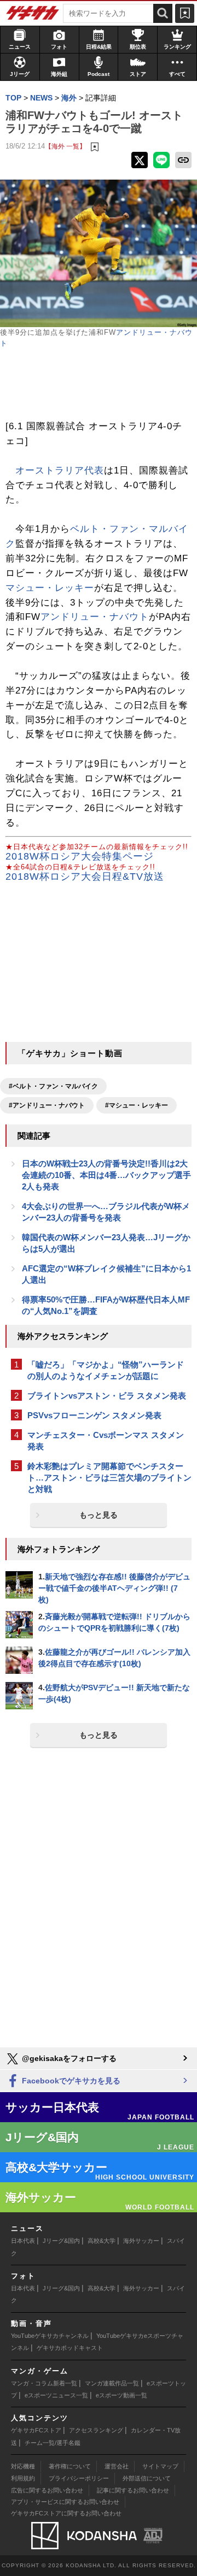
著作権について (70, 2466)
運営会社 (117, 2466)
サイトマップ (160, 2466)
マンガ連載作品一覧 (112, 2383)
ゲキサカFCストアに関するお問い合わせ (66, 2513)
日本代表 (23, 2241)
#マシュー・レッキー (137, 1105)
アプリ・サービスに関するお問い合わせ (65, 2502)
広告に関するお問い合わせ (47, 2490)
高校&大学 (102, 2241)
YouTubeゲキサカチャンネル (50, 2336)
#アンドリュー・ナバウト (47, 1105)
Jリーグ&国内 (61, 2241)
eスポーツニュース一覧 (56, 2395)
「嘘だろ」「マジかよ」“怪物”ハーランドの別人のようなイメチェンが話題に (106, 1370)
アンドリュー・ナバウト (95, 617)
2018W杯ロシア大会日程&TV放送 (85, 877)
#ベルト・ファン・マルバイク (53, 1086)
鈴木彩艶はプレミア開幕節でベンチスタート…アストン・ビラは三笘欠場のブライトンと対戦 (109, 1478)
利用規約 (23, 2478)
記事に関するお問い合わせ (133, 2490)
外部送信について (147, 2478)
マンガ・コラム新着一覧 (44, 2383)
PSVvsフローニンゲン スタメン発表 (94, 1415)
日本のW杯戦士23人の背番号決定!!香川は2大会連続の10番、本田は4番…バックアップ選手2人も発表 (106, 1175)
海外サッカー (141, 2241)
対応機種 (23, 2466)
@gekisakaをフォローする (68, 2058)
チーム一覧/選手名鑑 (53, 2443)
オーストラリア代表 (60, 470)
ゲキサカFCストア (36, 2430)
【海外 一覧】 (65, 146)
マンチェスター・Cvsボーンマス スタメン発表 (106, 1441)
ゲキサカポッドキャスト (70, 2348)
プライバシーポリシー (79, 2478)
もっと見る (99, 1515)
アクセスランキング (96, 2430)
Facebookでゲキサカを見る (70, 2081)
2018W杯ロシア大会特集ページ (80, 856)
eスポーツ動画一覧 (121, 2395)
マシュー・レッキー (50, 588)
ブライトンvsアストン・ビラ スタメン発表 (107, 1396)
